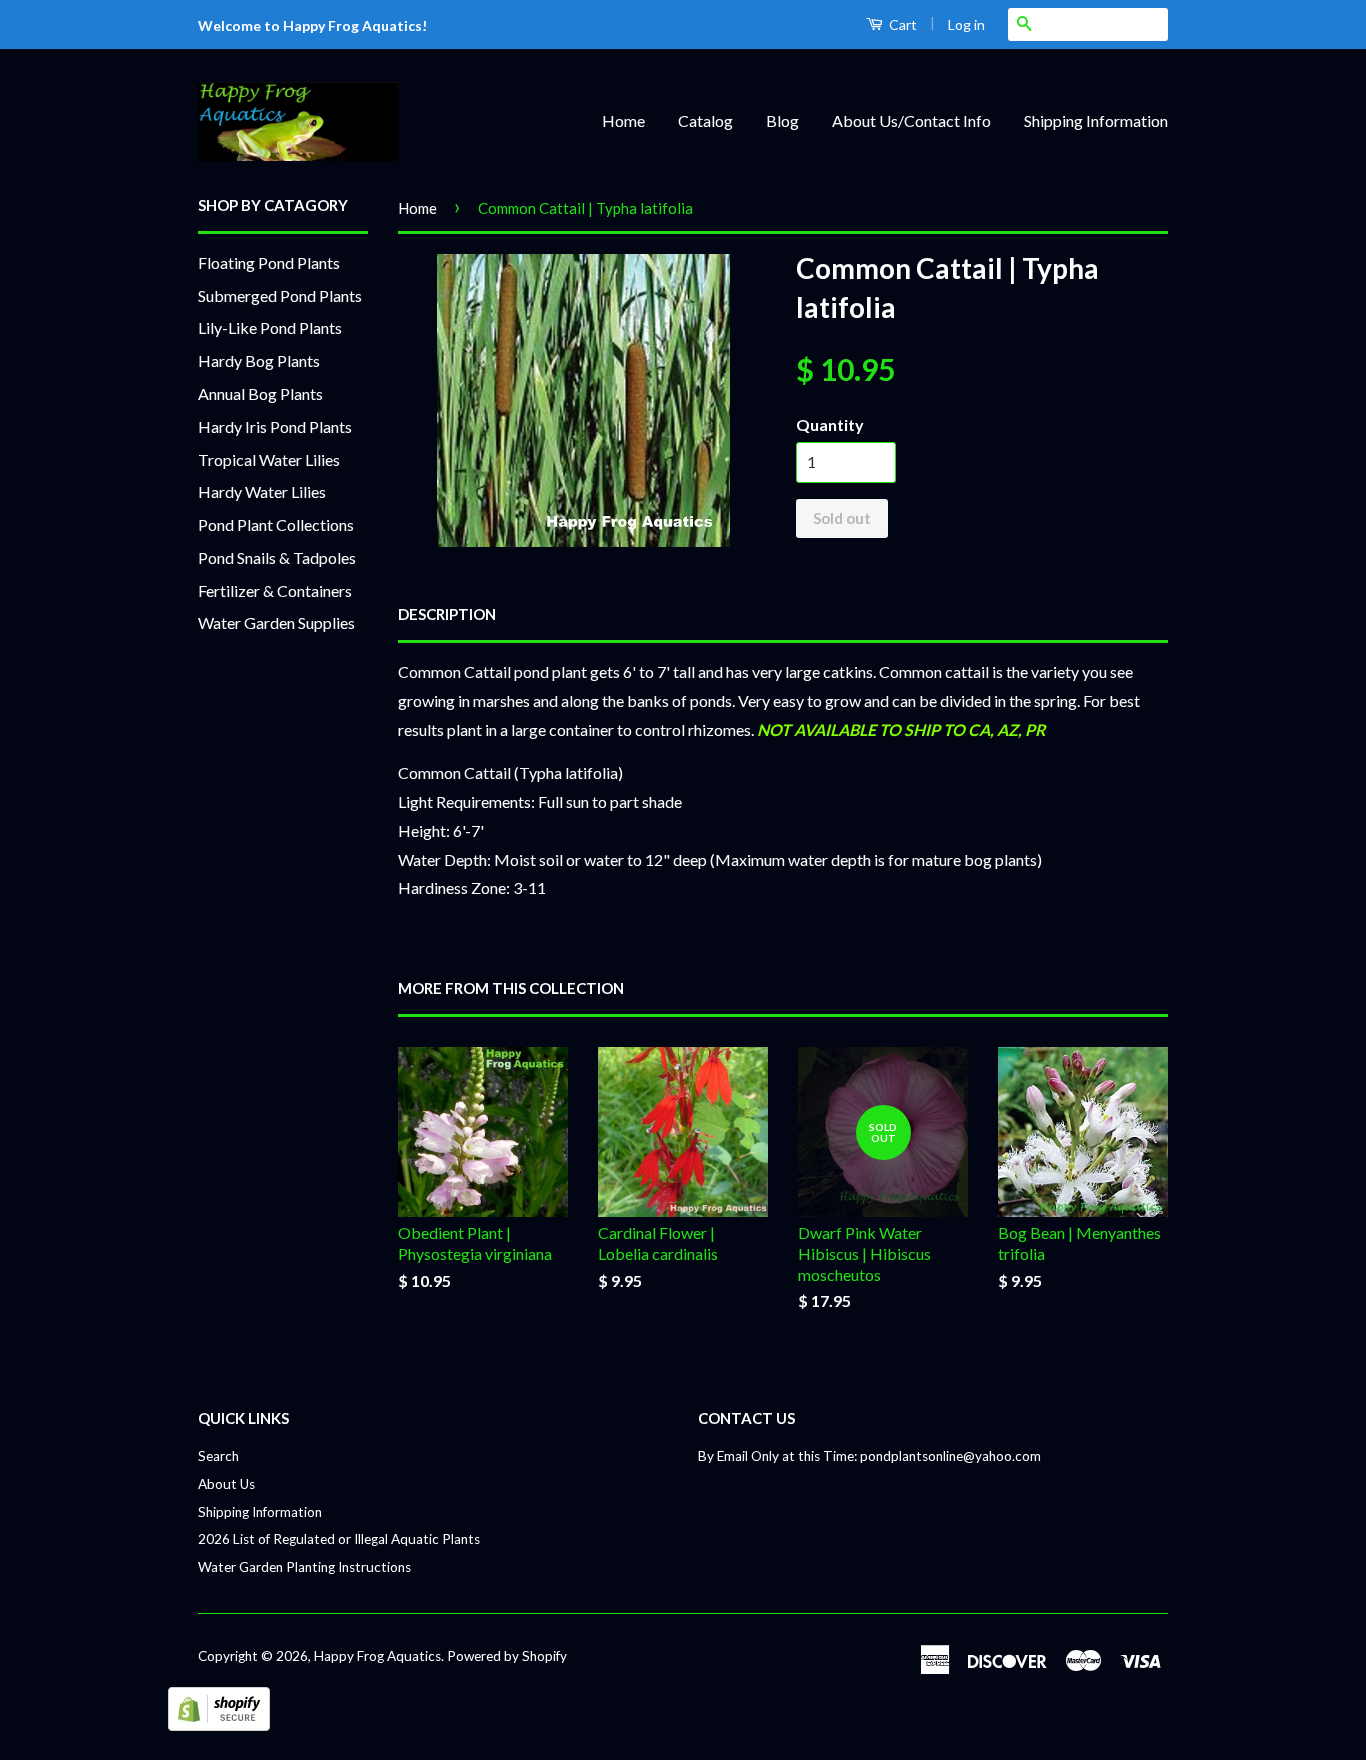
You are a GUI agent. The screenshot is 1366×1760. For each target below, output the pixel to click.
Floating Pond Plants (269, 262)
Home (623, 120)
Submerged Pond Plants (280, 295)
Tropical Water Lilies (269, 459)
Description (447, 614)
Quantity (830, 424)
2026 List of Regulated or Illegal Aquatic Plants (339, 1539)
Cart (901, 24)
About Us (226, 1484)
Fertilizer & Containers (275, 590)
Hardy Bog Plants (259, 360)
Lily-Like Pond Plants (270, 327)
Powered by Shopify (507, 1656)
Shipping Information (1096, 120)
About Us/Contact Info (911, 120)
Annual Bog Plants (260, 393)
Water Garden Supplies (276, 622)
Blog (782, 120)
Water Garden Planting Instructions (304, 1567)
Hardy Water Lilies (262, 491)
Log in (966, 24)
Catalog (705, 120)
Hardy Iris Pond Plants (275, 426)
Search (218, 1456)
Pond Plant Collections (276, 524)
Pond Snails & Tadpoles (277, 557)
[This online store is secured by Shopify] (219, 1724)
